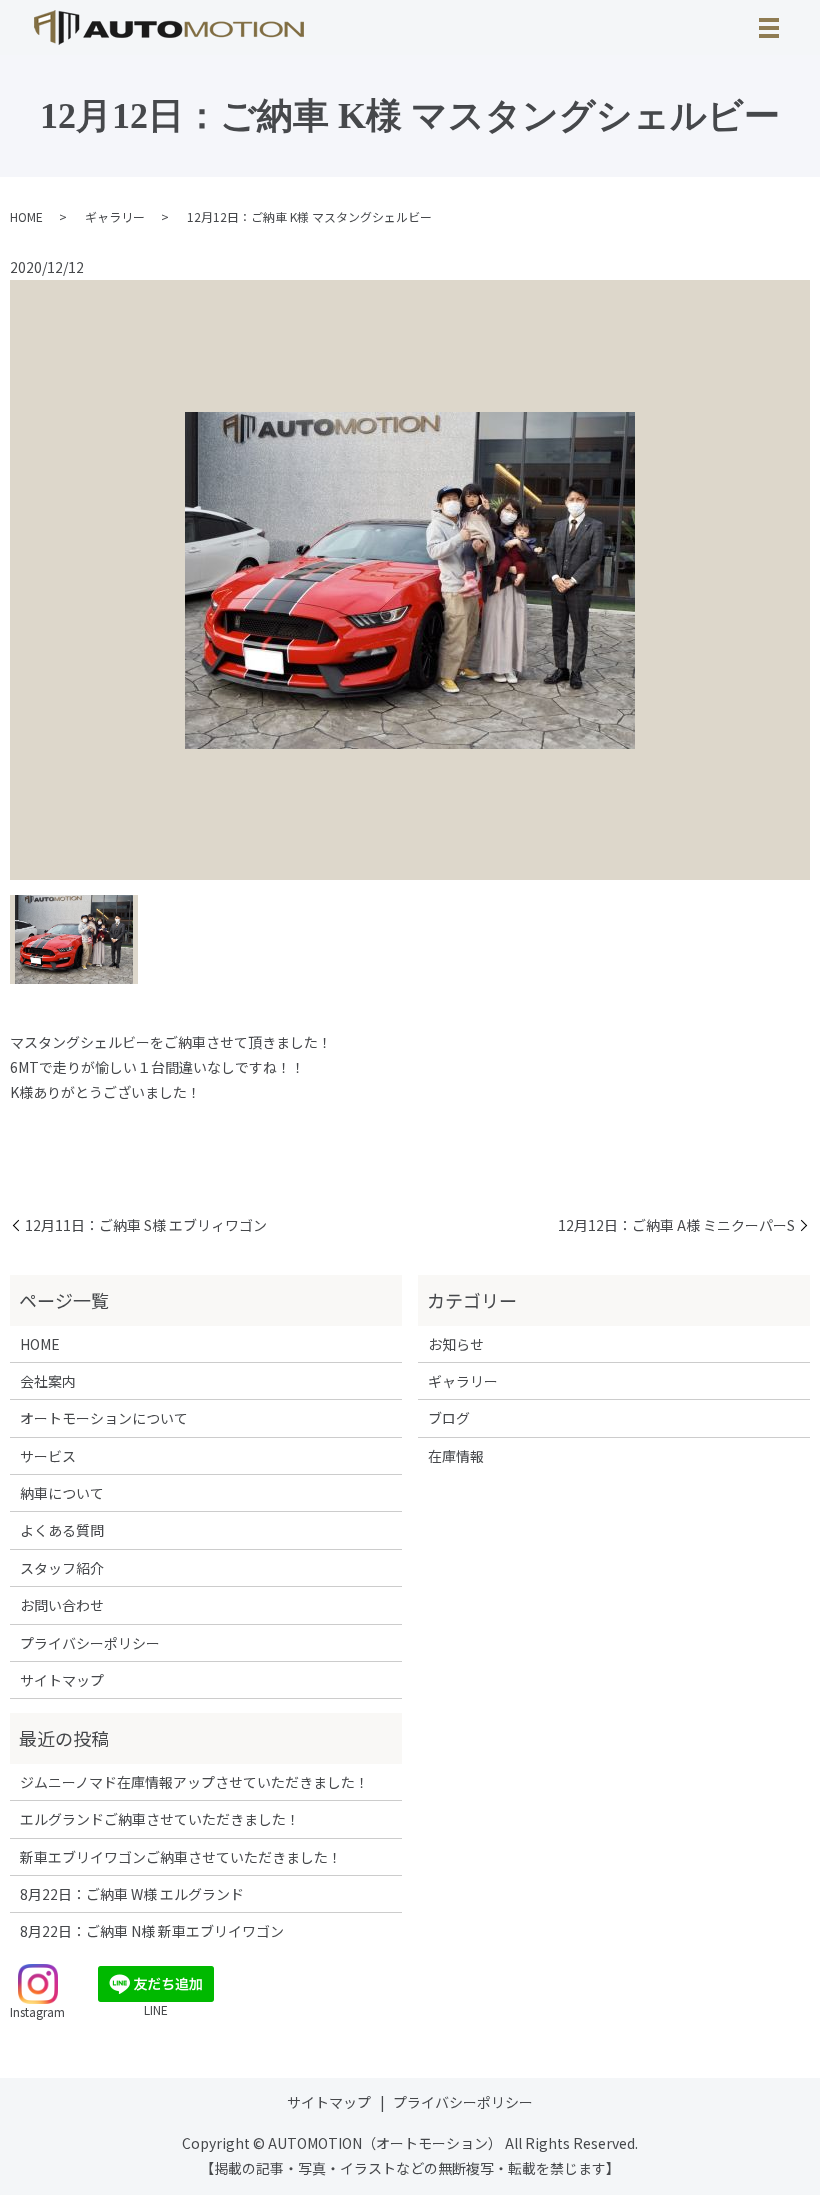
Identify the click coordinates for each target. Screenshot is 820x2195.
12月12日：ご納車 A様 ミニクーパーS (676, 1225)
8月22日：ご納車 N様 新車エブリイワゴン (152, 1931)
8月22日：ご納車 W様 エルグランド (132, 1894)
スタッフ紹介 (62, 1568)
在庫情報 (456, 1456)
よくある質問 (62, 1530)
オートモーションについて (104, 1418)
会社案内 (48, 1381)
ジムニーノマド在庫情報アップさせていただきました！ (194, 1782)
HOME (26, 216)
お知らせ (456, 1344)
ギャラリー (115, 216)
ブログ (449, 1418)
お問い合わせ (62, 1605)
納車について (62, 1493)
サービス (48, 1456)
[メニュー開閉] (769, 28)
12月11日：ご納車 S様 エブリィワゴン (146, 1225)
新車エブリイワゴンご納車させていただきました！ (181, 1857)
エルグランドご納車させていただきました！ (160, 1819)
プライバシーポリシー (90, 1643)
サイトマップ (62, 1680)
